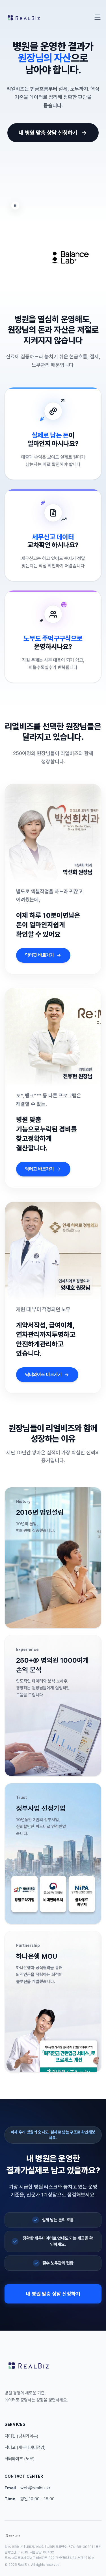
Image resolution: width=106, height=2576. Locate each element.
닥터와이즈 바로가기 (44, 1375)
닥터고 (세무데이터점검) (25, 2448)
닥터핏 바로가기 (40, 955)
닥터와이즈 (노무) (20, 2459)
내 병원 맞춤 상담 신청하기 (48, 133)
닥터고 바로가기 (40, 1169)
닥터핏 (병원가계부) (21, 2436)
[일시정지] (15, 206)
